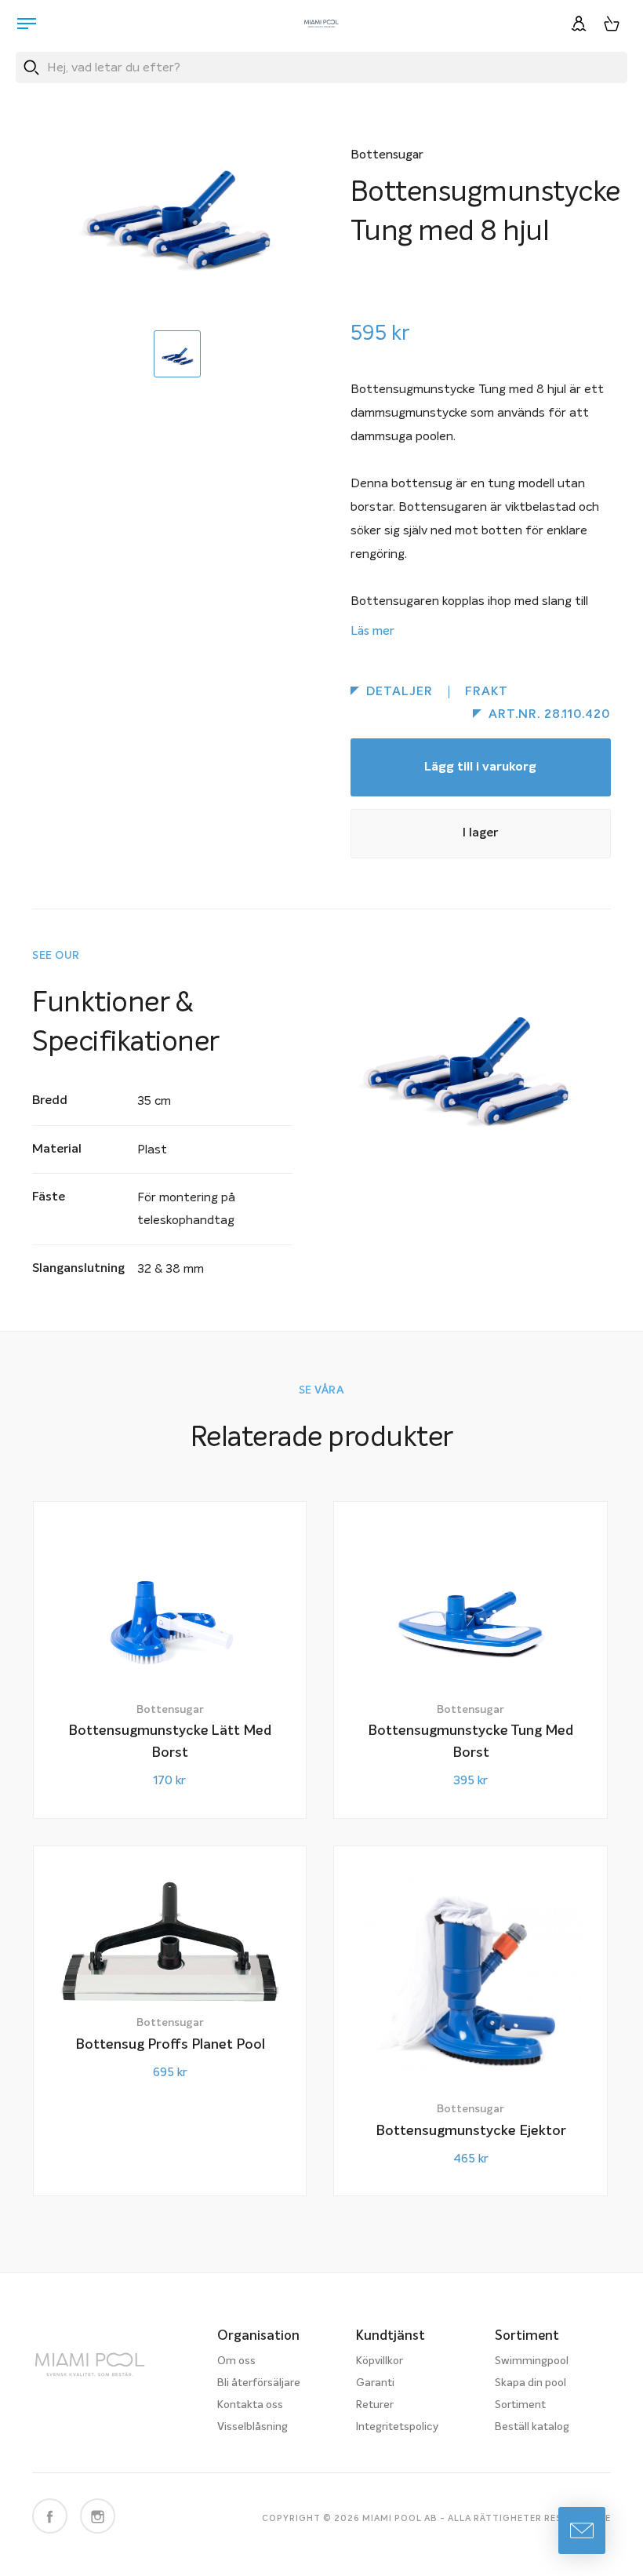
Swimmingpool (532, 2361)
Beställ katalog (532, 2427)
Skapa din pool (530, 2383)
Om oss (236, 2361)
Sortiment (520, 2405)
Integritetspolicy (397, 2427)
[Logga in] (579, 24)
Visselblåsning (252, 2427)
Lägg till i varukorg (480, 767)
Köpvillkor (380, 2361)
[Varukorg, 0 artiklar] (612, 24)
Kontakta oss (250, 2405)
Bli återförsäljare (259, 2383)
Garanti (375, 2383)
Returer (375, 2405)
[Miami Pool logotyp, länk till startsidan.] (321, 24)
